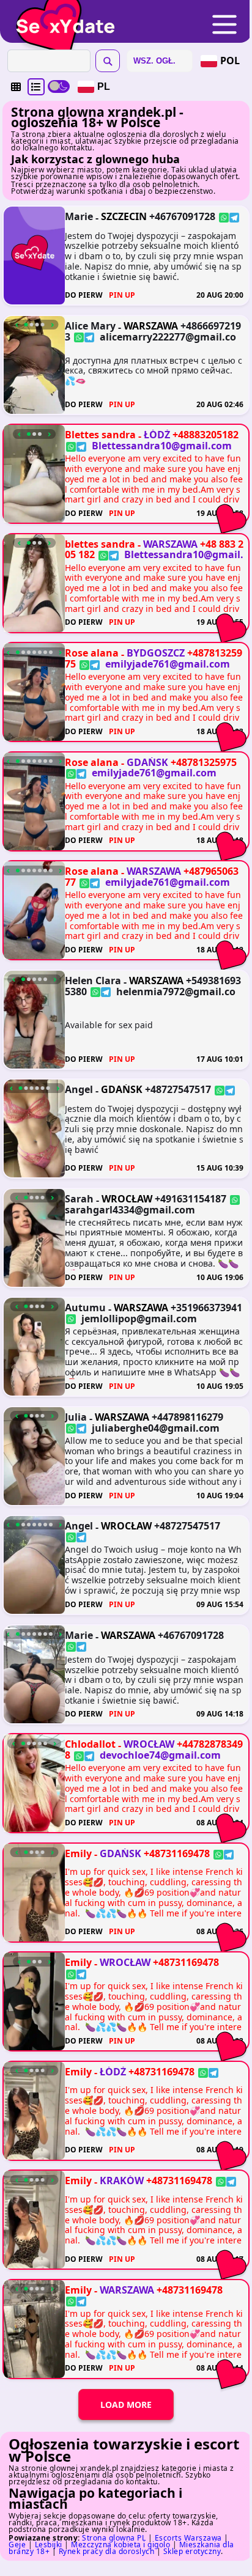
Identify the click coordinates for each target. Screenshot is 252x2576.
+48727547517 (178, 1089)
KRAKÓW (122, 2180)
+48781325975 (204, 762)
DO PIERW (84, 296)
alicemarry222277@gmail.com (150, 342)
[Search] (108, 61)
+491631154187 (191, 1199)
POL (230, 61)
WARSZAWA (151, 326)
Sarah (79, 1199)
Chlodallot (90, 1744)
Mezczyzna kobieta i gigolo (120, 2545)
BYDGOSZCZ (156, 653)
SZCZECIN (124, 216)
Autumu (85, 1308)
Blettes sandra (100, 435)
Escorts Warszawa (188, 2538)
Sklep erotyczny (192, 2551)
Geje (17, 2545)
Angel (79, 1089)
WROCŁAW (127, 1199)
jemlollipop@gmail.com (139, 1319)
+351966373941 (206, 1308)
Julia (76, 1417)
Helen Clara (93, 981)
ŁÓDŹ (157, 435)
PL (104, 86)
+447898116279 (187, 1417)
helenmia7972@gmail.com (150, 996)
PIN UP (122, 296)
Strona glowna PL (114, 2538)
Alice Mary (90, 326)
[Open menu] (224, 25)
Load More (126, 2405)
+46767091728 (182, 216)
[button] (16, 87)
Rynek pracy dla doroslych (107, 2551)
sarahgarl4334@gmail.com (130, 1210)
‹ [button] (17, 325)
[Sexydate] (61, 18)
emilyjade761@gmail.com (168, 664)
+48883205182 (206, 435)
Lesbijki (49, 2545)
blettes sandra (100, 544)
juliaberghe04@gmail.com (156, 1427)
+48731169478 (177, 1853)
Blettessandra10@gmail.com (162, 446)
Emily (78, 1853)
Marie (79, 216)
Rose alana (92, 653)
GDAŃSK (147, 762)
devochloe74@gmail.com (160, 1755)
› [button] (52, 325)
